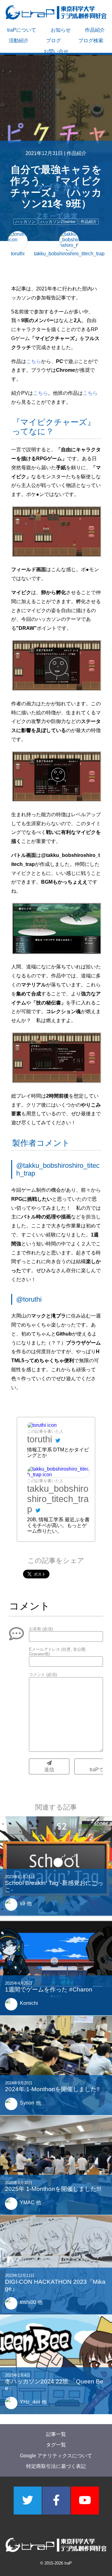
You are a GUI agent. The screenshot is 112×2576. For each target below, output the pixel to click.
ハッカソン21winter (58, 222)
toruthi (40, 1439)
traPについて (22, 30)
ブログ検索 (91, 41)
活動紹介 (19, 41)
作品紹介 (95, 30)
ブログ (54, 41)
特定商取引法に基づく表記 (56, 2466)
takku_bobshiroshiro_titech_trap (58, 1499)
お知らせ (61, 30)
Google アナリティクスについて (56, 2456)
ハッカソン (25, 222)
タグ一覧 (56, 2445)
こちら (34, 361)
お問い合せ (56, 51)
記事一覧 (56, 2434)
